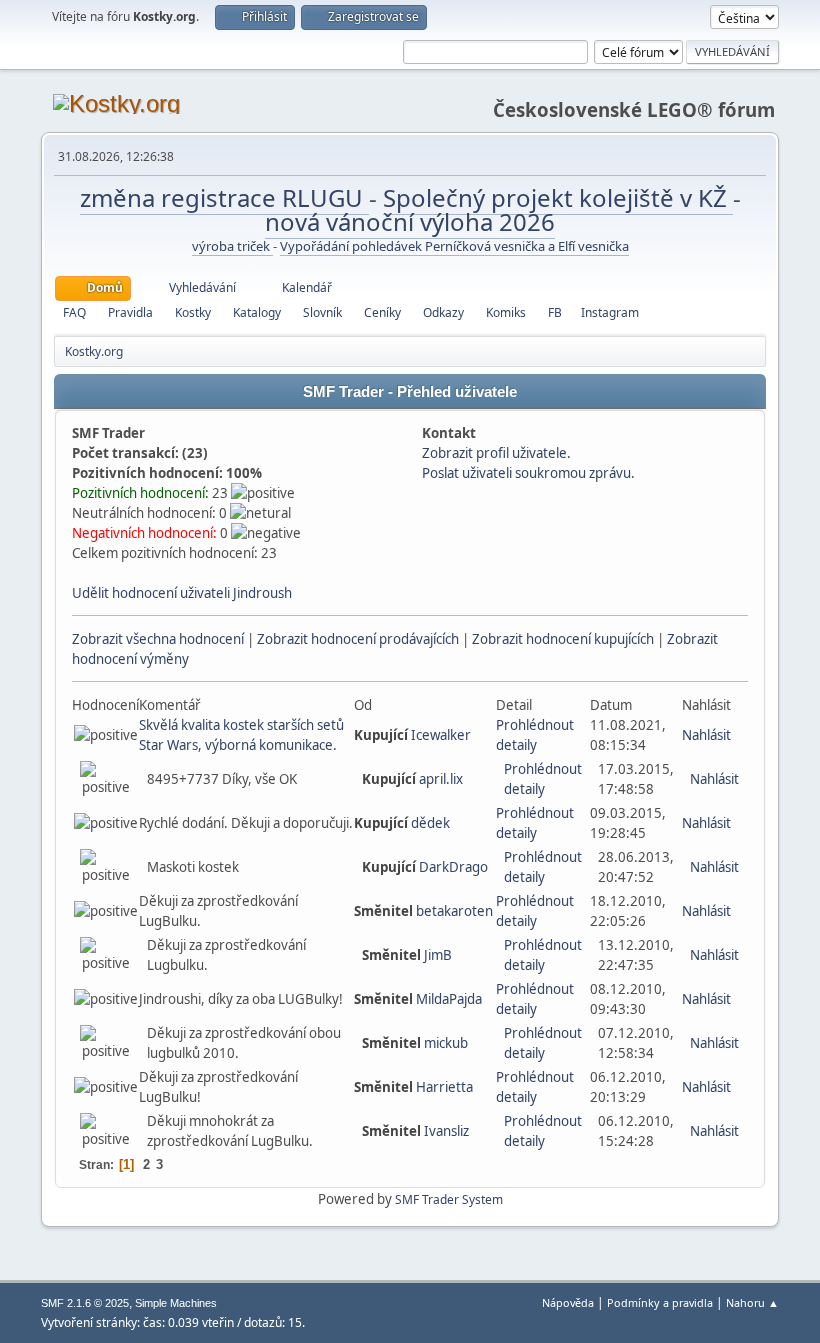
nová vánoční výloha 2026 (410, 221)
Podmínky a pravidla (660, 1302)
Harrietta (444, 1087)
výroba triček (232, 246)
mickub (446, 1043)
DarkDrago (453, 867)
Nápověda (568, 1302)
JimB (438, 955)
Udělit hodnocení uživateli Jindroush (182, 593)
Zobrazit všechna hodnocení (158, 639)
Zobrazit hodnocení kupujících (563, 639)
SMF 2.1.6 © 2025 (85, 1303)
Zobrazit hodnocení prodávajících (358, 639)
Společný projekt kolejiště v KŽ (558, 197)
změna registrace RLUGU (224, 197)
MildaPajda (449, 999)
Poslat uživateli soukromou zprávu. (528, 473)
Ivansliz (446, 1131)
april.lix (441, 779)
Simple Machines (176, 1303)
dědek (430, 823)
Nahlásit (706, 735)
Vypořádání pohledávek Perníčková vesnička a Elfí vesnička (454, 246)
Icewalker (441, 735)
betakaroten (454, 911)
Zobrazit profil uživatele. (496, 453)
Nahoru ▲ (752, 1302)
